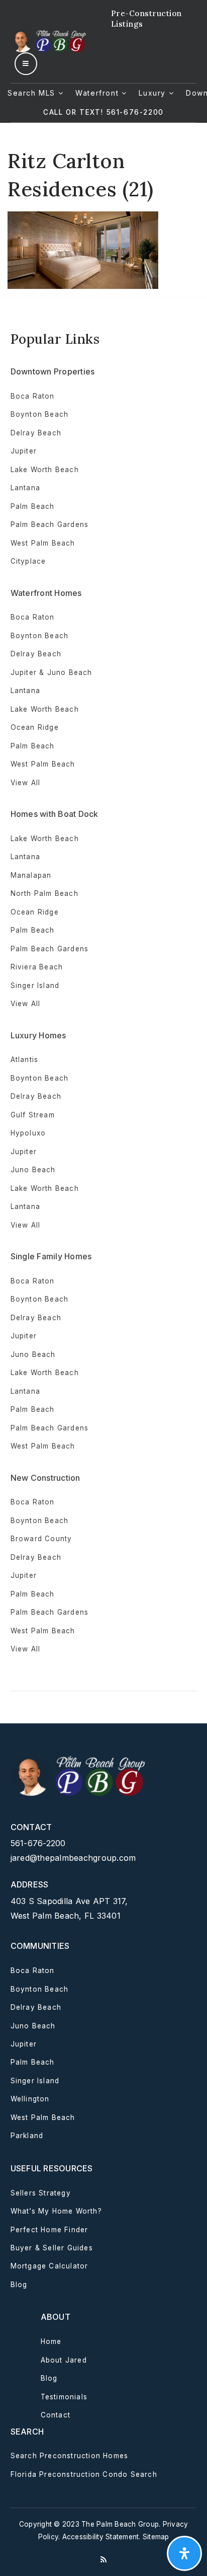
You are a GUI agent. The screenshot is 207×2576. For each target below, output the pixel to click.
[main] (103, 206)
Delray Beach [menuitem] (36, 433)
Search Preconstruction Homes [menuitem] (70, 2456)
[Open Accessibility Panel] (184, 2553)
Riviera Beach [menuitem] (37, 967)
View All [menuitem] (26, 1225)
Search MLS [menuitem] (33, 93)
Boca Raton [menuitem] (33, 396)
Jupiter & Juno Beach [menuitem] (51, 672)
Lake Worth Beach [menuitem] (45, 470)
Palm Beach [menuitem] (33, 506)
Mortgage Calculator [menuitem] (49, 2266)
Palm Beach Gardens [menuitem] (50, 524)
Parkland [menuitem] (27, 2136)
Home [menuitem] (51, 2341)
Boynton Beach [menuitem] (40, 414)
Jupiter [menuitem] (24, 451)
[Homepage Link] (49, 40)
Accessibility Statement (101, 2537)
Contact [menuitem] (56, 2415)
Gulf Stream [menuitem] (33, 1115)
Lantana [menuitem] (25, 488)
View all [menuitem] (26, 783)
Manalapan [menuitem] (31, 875)
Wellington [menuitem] (30, 2099)
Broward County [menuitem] (41, 1539)
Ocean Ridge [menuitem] (35, 727)
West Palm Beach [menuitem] (43, 543)
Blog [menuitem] (19, 2285)
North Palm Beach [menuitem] (44, 893)
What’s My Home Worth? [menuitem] (56, 2211)
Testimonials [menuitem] (64, 2397)
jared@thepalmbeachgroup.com (73, 1858)
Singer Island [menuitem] (35, 986)
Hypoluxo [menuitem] (28, 1133)
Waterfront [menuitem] (98, 93)
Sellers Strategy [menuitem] (41, 2193)
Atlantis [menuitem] (25, 1059)
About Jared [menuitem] (64, 2360)
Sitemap (156, 2537)
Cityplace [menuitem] (28, 561)
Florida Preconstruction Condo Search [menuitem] (84, 2474)
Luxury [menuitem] (153, 93)
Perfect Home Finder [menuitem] (49, 2230)
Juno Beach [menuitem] (33, 1170)
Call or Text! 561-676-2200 (103, 112)
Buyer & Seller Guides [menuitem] (52, 2248)
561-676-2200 (38, 1843)
